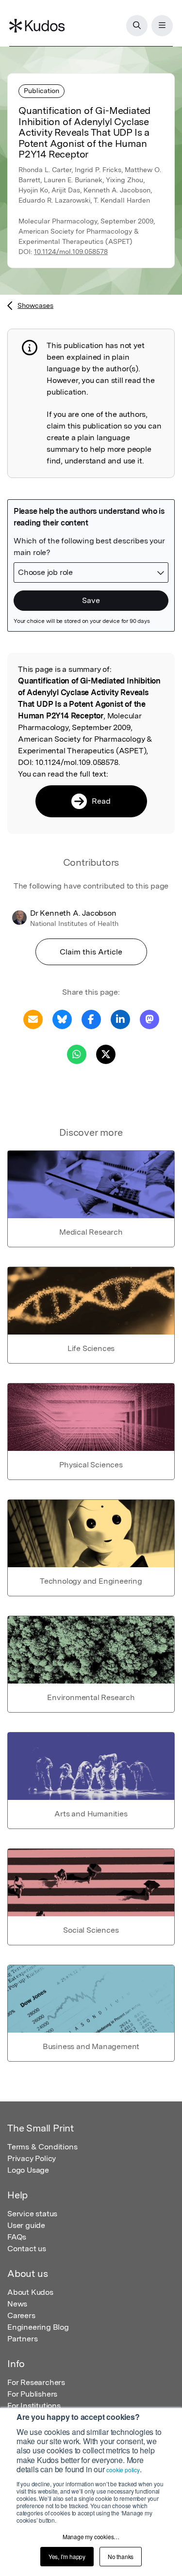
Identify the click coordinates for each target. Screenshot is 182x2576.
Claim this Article (91, 952)
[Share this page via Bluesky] (62, 1019)
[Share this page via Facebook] (91, 1019)
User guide (26, 2225)
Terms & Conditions (42, 2147)
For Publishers (32, 2394)
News (17, 2304)
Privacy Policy (32, 2158)
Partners (22, 2339)
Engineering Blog (38, 2327)
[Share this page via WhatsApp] (77, 1054)
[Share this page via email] (33, 1019)
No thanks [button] (121, 2556)
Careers (21, 2315)
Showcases (35, 305)
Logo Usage (28, 2170)
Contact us (27, 2249)
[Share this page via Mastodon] (149, 1019)
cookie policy (123, 2470)
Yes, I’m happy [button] (67, 2556)
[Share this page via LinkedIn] (120, 1019)
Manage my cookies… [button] (91, 2536)
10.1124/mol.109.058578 (71, 252)
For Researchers (36, 2382)
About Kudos (30, 2292)
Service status (32, 2214)
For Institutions (34, 2406)
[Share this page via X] (106, 1054)
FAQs (17, 2237)
